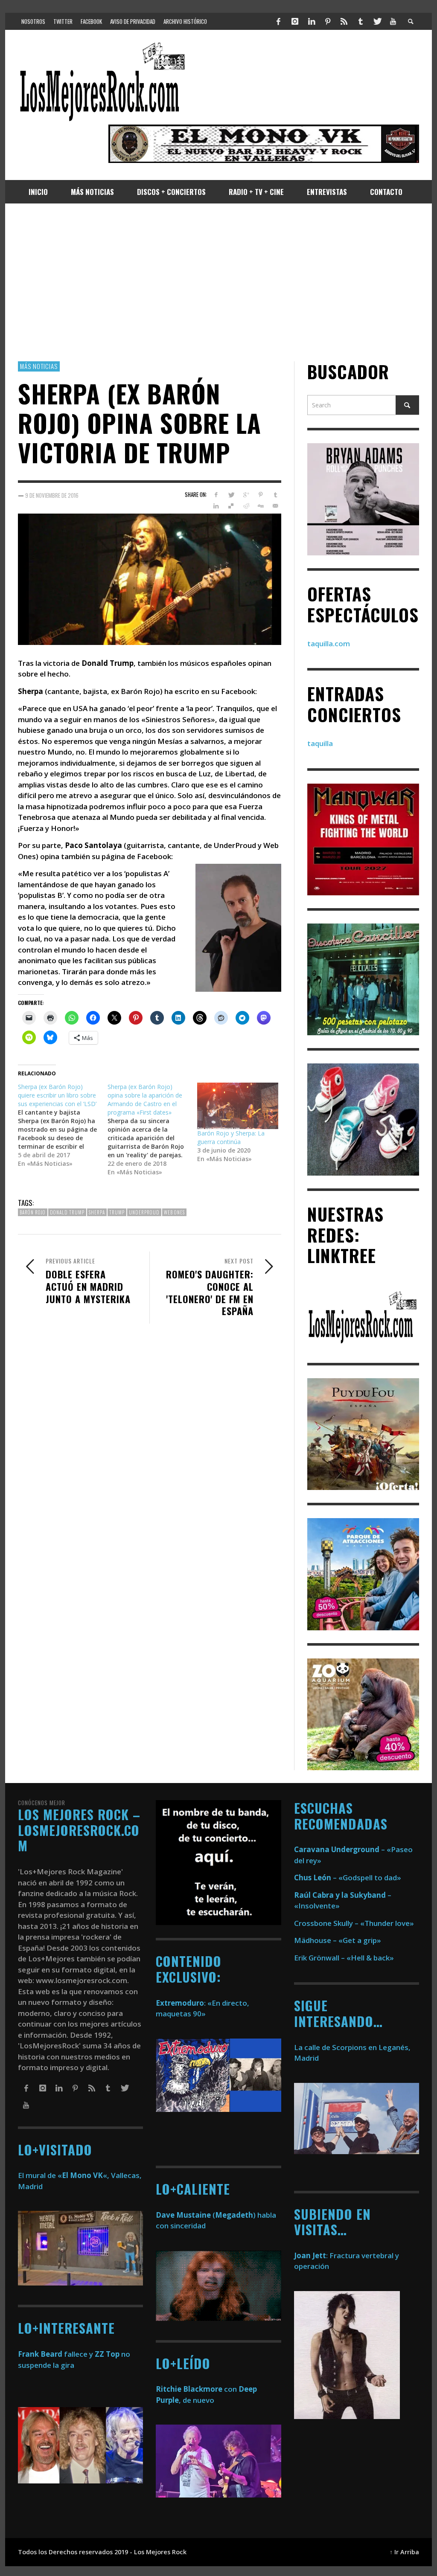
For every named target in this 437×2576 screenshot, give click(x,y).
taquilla (320, 743)
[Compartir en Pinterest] (261, 495)
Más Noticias (39, 366)
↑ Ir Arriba (404, 2552)
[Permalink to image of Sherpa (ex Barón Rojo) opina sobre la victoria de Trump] (150, 578)
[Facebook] (279, 21)
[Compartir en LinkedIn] (216, 506)
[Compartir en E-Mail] (275, 506)
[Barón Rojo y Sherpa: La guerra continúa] (238, 1106)
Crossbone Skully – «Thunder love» (354, 1923)
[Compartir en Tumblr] (275, 495)
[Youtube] (393, 21)
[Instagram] (295, 21)
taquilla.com (329, 643)
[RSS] (344, 21)
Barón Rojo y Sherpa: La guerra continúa (231, 1137)
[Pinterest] (328, 21)
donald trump (67, 1212)
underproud (144, 1212)
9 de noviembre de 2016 (52, 495)
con (196, 2389)
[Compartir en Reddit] (246, 506)
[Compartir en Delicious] (231, 506)
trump (117, 1212)
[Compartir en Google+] (246, 495)
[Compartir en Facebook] (216, 495)
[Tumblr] (361, 21)
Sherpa (97, 1212)
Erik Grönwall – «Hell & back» (344, 1958)
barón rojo (33, 1212)
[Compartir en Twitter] (231, 495)
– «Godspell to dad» (348, 1878)
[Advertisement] (218, 282)
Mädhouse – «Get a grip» (338, 1940)
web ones (174, 1212)
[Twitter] (377, 21)
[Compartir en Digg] (261, 506)
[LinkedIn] (311, 21)
